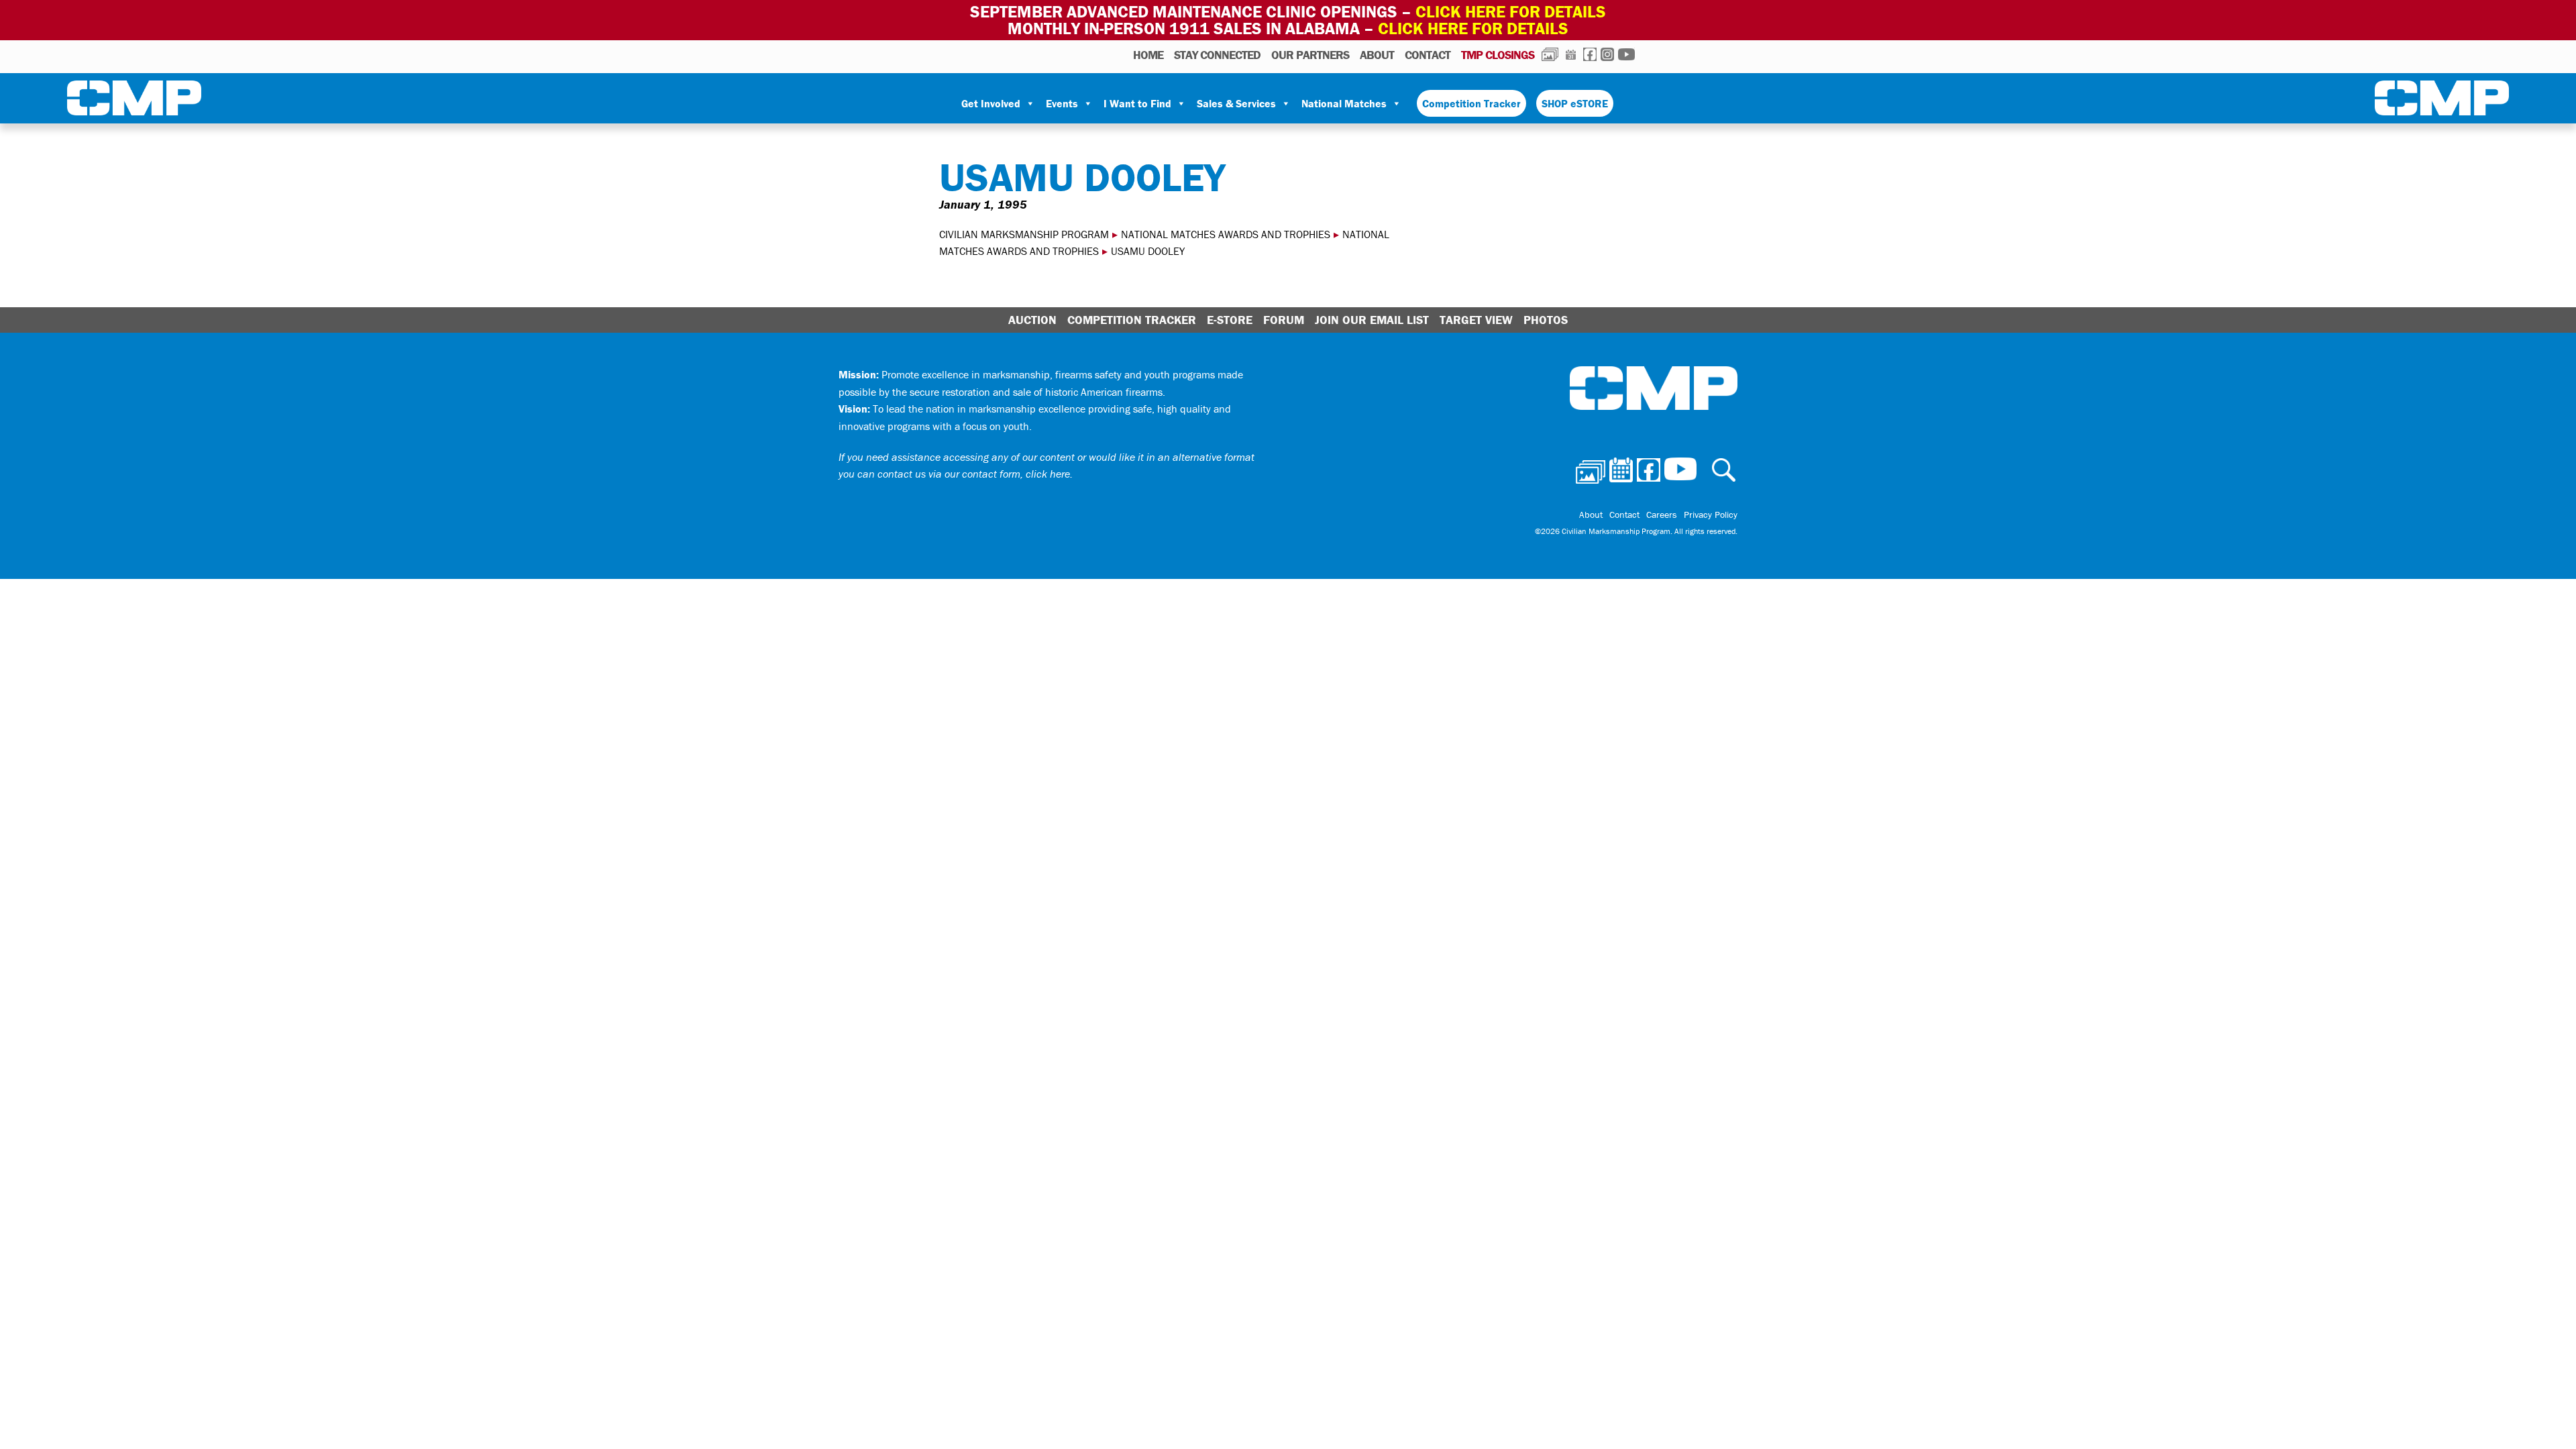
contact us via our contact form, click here (974, 474)
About (1377, 55)
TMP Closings (1498, 55)
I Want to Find (1137, 103)
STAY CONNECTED (1217, 55)
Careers (1662, 515)
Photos (1550, 54)
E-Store (1230, 320)
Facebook (1590, 54)
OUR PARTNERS (1310, 55)
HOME (1148, 55)
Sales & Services (1236, 103)
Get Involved (991, 103)
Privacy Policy (1711, 515)
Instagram (1607, 54)
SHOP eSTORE (1575, 103)
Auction (1032, 320)
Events (1062, 103)
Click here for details (1511, 12)
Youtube (1626, 54)
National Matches (1344, 103)
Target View (1476, 320)
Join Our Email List (1372, 320)
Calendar (1571, 54)
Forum (1284, 320)
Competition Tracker (1471, 103)
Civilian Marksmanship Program (134, 101)
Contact (1428, 55)
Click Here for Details (1473, 29)
